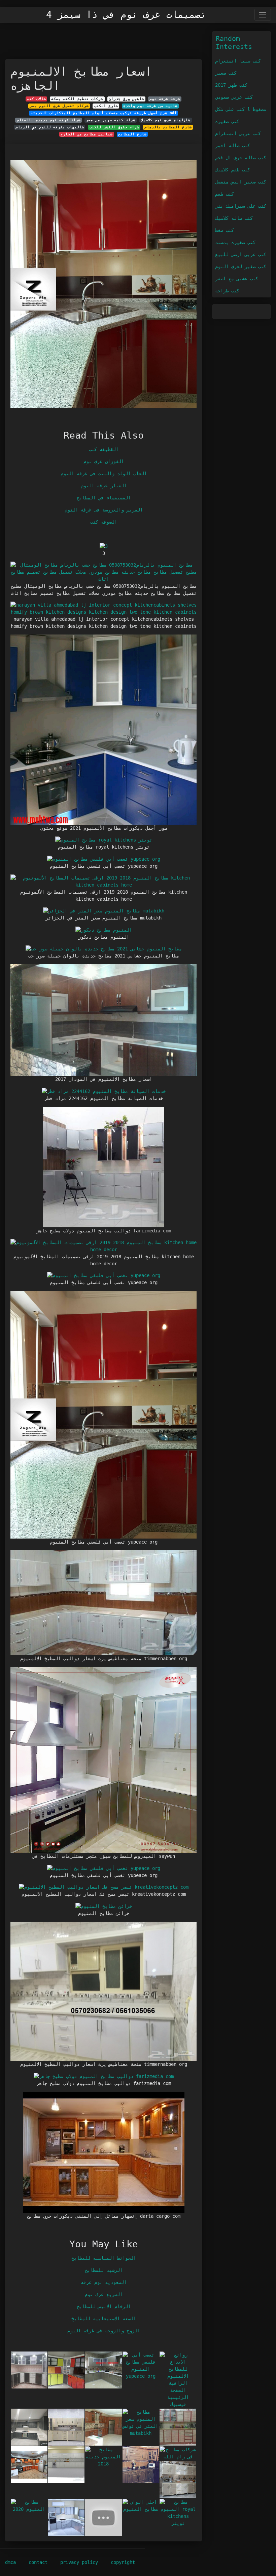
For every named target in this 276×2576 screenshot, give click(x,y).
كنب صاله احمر (233, 146)
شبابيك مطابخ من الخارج (87, 134)
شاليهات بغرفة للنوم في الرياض (50, 127)
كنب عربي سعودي (234, 97)
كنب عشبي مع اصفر (237, 279)
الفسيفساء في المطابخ (104, 498)
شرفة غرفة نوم (165, 99)
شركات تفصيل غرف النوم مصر (59, 106)
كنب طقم (225, 194)
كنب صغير (226, 73)
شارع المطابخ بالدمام (168, 127)
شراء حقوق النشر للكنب (114, 127)
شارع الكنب (106, 106)
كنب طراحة (227, 291)
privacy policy (79, 2562)
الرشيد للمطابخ (104, 2270)
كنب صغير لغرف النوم (241, 267)
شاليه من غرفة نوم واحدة (150, 106)
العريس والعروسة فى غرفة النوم (104, 510)
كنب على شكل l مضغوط (241, 109)
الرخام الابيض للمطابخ (104, 2306)
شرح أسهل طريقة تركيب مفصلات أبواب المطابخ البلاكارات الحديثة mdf (104, 113)
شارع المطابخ (132, 134)
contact (38, 2562)
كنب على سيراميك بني (241, 206)
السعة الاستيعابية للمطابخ (104, 2319)
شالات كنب (36, 99)
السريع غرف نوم (104, 2294)
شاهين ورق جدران (126, 99)
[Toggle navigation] (263, 15)
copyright (123, 2562)
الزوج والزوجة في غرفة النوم (104, 2331)
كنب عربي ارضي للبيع (241, 254)
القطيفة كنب (104, 449)
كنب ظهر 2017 (231, 85)
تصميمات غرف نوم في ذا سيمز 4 (126, 15)
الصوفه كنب (104, 522)
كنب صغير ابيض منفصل (241, 182)
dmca (10, 2562)
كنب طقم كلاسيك (233, 170)
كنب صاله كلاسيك (234, 218)
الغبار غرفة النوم (104, 486)
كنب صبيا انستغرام (238, 61)
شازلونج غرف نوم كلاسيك (165, 120)
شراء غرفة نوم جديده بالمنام (49, 120)
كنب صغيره (227, 121)
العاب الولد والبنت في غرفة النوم (104, 474)
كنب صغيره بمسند (235, 242)
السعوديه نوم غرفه (104, 2282)
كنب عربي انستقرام (238, 133)
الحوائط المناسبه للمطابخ (104, 2258)
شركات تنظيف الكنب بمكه (77, 99)
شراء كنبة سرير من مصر (111, 120)
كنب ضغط (225, 230)
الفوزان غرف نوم (104, 461)
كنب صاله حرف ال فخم (241, 158)
